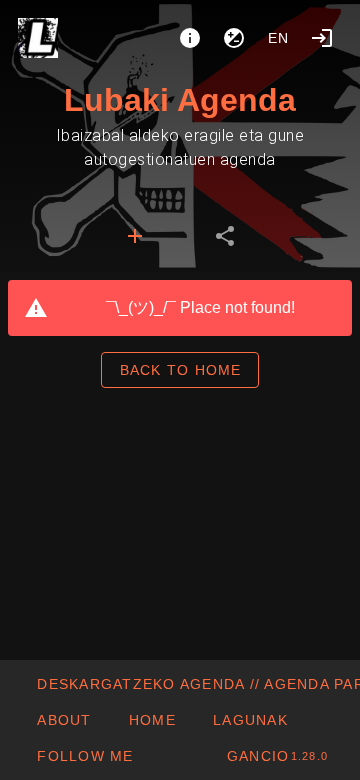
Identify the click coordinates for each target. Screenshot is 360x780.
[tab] (135, 236)
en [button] (279, 38)
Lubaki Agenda (180, 100)
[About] (190, 38)
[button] (250, 720)
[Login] (322, 38)
